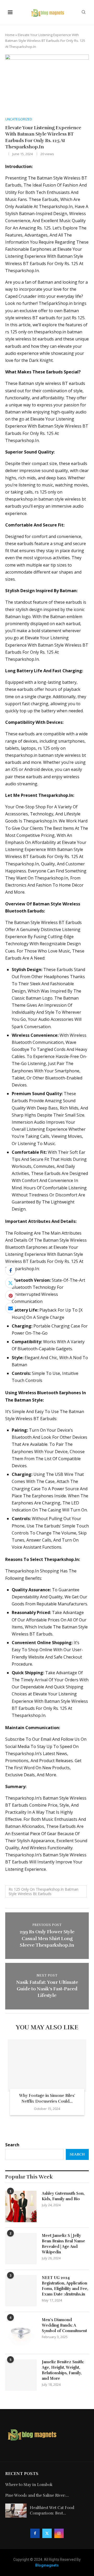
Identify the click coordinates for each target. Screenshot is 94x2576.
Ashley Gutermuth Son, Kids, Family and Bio (63, 2196)
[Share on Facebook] (10, 1270)
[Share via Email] (10, 1308)
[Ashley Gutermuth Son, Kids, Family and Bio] (21, 2207)
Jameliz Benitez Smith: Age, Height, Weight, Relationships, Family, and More (63, 2370)
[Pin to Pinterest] (10, 1295)
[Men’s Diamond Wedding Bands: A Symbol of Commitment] (21, 2333)
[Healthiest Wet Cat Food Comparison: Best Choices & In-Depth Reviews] (16, 2511)
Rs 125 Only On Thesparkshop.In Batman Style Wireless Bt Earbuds (43, 1891)
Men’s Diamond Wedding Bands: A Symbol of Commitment (64, 2325)
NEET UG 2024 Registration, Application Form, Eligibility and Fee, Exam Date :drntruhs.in (65, 2286)
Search (12, 2145)
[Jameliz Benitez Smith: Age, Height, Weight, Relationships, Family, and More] (21, 2375)
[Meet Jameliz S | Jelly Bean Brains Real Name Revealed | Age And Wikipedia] (21, 2249)
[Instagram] (59, 2533)
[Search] (84, 13)
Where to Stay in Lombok (29, 2485)
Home (10, 35)
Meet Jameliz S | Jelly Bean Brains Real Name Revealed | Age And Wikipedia (63, 2244)
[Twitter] (47, 2533)
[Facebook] (35, 2533)
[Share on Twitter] (10, 1283)
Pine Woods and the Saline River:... (37, 2495)
